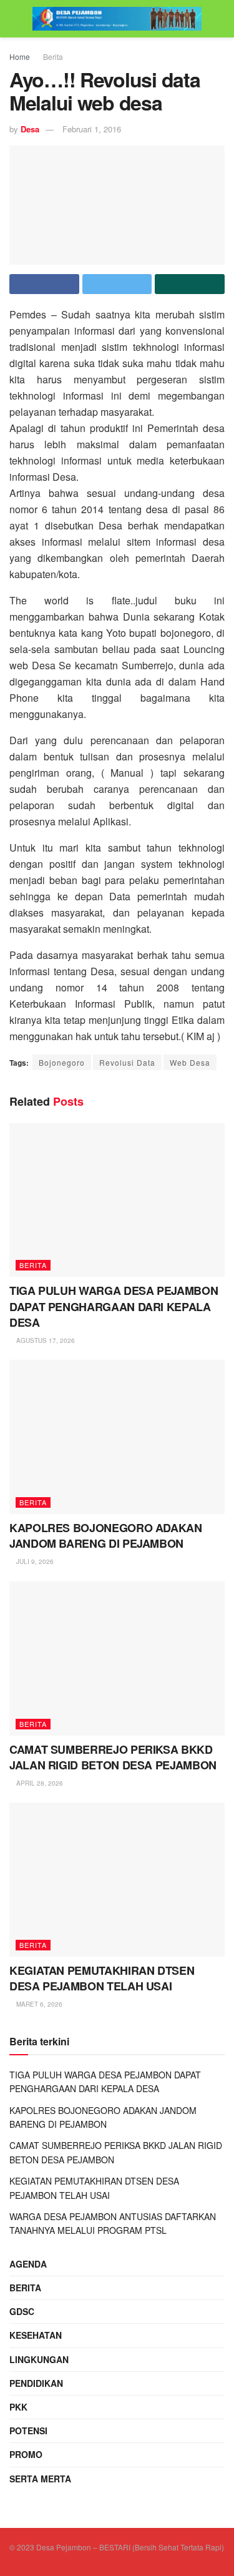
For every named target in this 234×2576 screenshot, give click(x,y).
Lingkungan (39, 2359)
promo (26, 2454)
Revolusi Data (127, 1062)
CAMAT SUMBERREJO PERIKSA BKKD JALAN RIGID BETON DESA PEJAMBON (113, 1757)
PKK (18, 2407)
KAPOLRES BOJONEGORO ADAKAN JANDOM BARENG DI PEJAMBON (106, 1536)
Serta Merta (40, 2479)
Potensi (28, 2431)
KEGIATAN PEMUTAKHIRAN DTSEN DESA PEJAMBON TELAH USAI (102, 1978)
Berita (53, 57)
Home (20, 57)
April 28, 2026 (39, 1783)
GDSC (22, 2311)
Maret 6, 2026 (38, 2004)
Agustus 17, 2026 (45, 1340)
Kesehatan (36, 2335)
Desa (30, 129)
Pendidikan (36, 2383)
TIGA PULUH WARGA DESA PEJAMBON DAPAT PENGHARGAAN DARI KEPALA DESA (114, 1306)
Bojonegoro (62, 1062)
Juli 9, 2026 (34, 1561)
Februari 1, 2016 (92, 129)
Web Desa (190, 1062)
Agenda (28, 2264)
